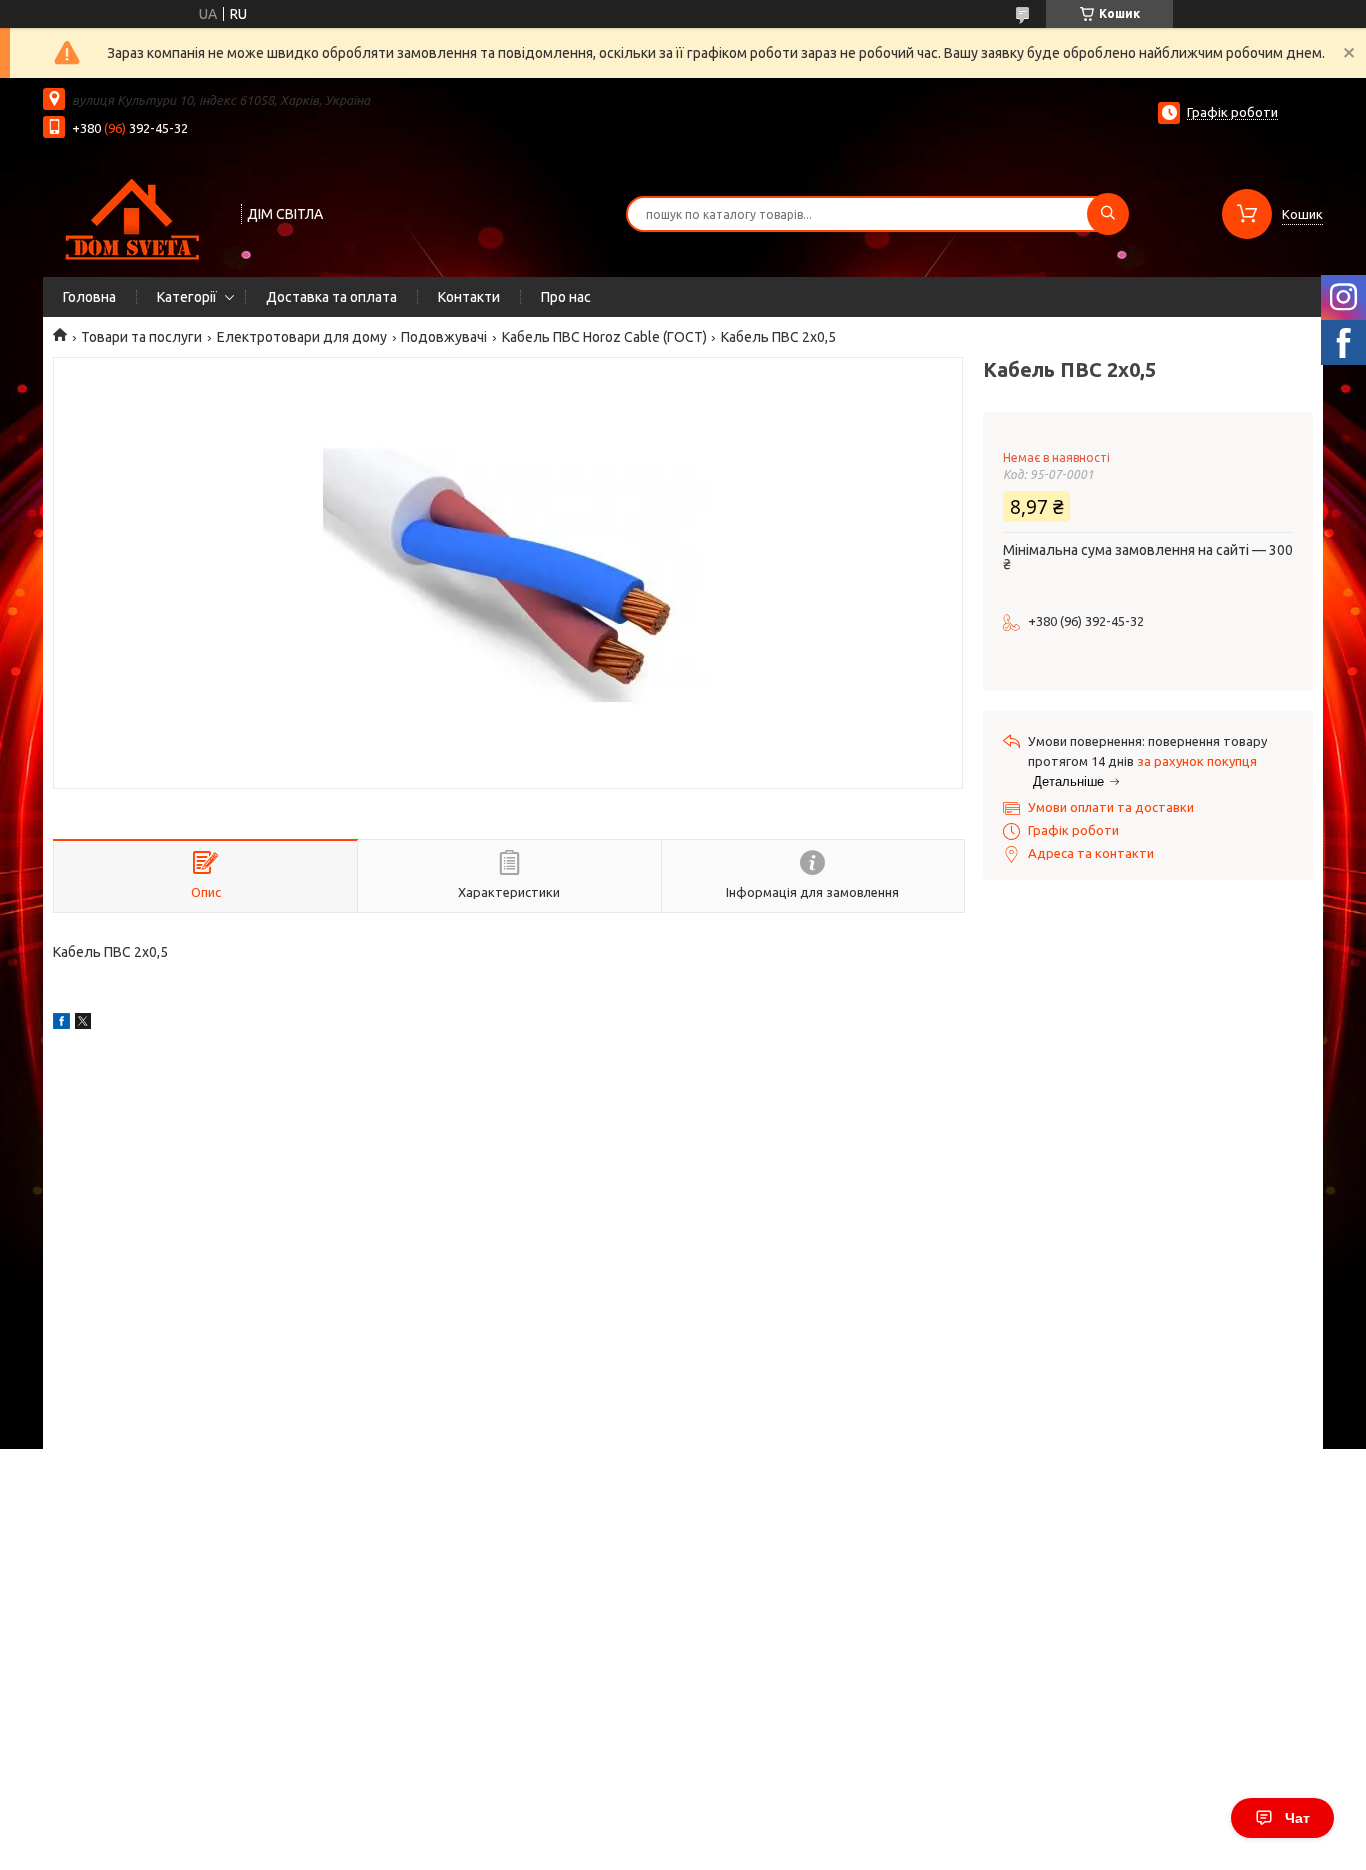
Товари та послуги (141, 337)
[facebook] (61, 1024)
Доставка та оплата (331, 297)
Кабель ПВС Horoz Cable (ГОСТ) (604, 337)
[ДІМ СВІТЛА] (133, 212)
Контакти (469, 297)
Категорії (187, 297)
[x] (83, 1024)
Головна (89, 297)
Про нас (566, 297)
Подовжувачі (444, 337)
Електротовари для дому (302, 337)
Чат (1297, 1818)
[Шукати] (1108, 214)
